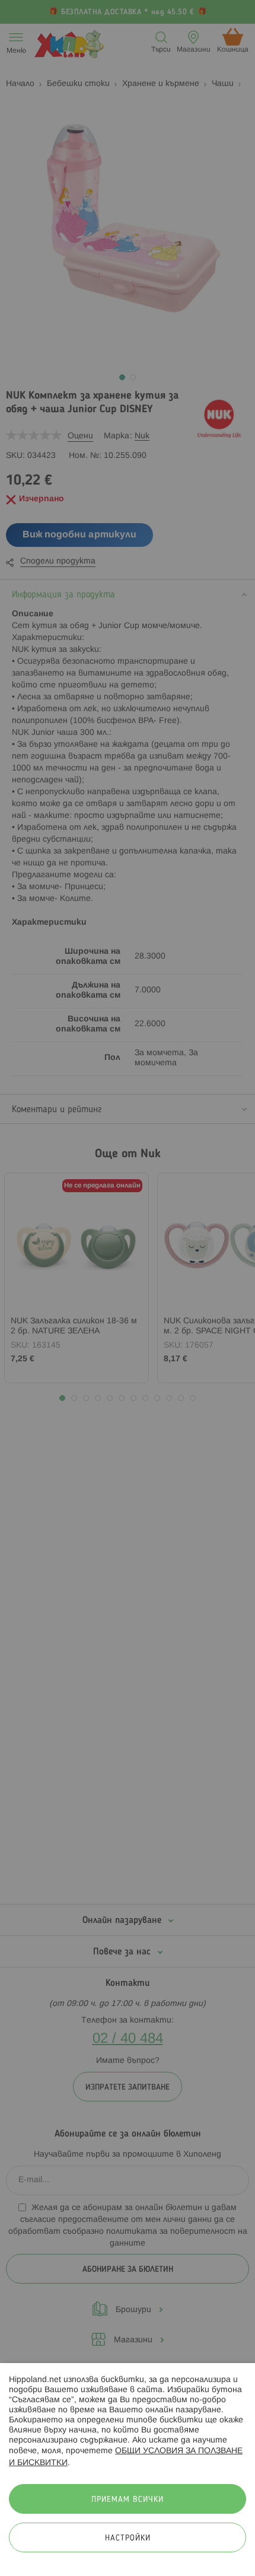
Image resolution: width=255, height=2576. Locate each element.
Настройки (128, 2538)
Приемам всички (128, 2500)
